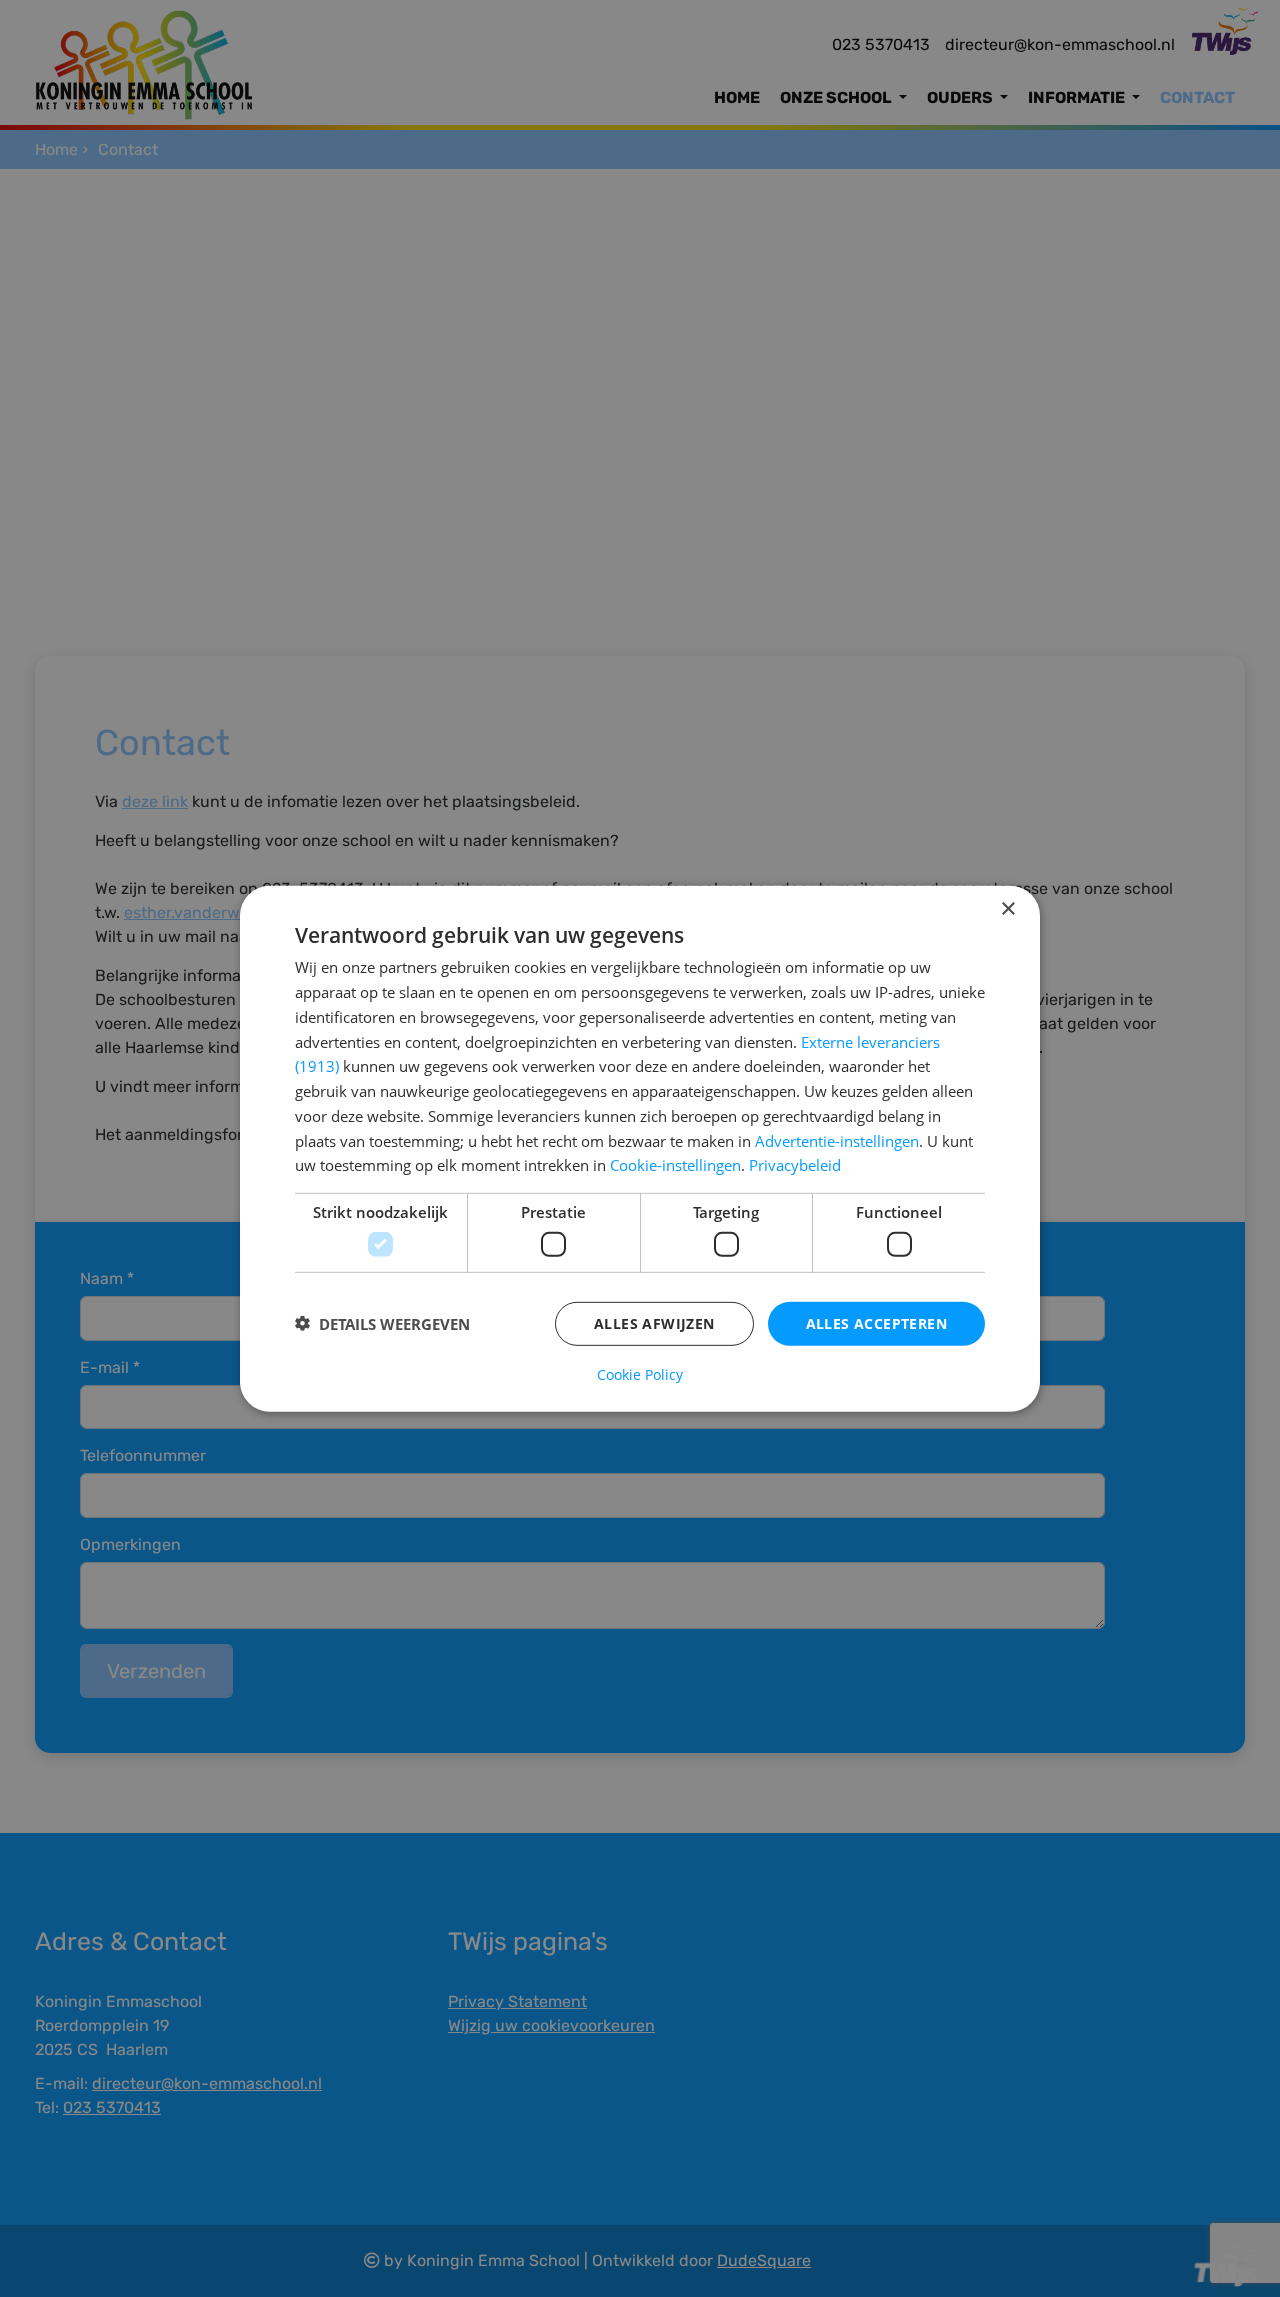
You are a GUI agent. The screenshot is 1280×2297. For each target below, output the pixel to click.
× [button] (1007, 908)
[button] (382, 1323)
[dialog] (640, 1148)
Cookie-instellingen (675, 1165)
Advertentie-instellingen (837, 1140)
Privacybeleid (795, 1165)
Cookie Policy (640, 1375)
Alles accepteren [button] (876, 1322)
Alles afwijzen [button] (654, 1322)
